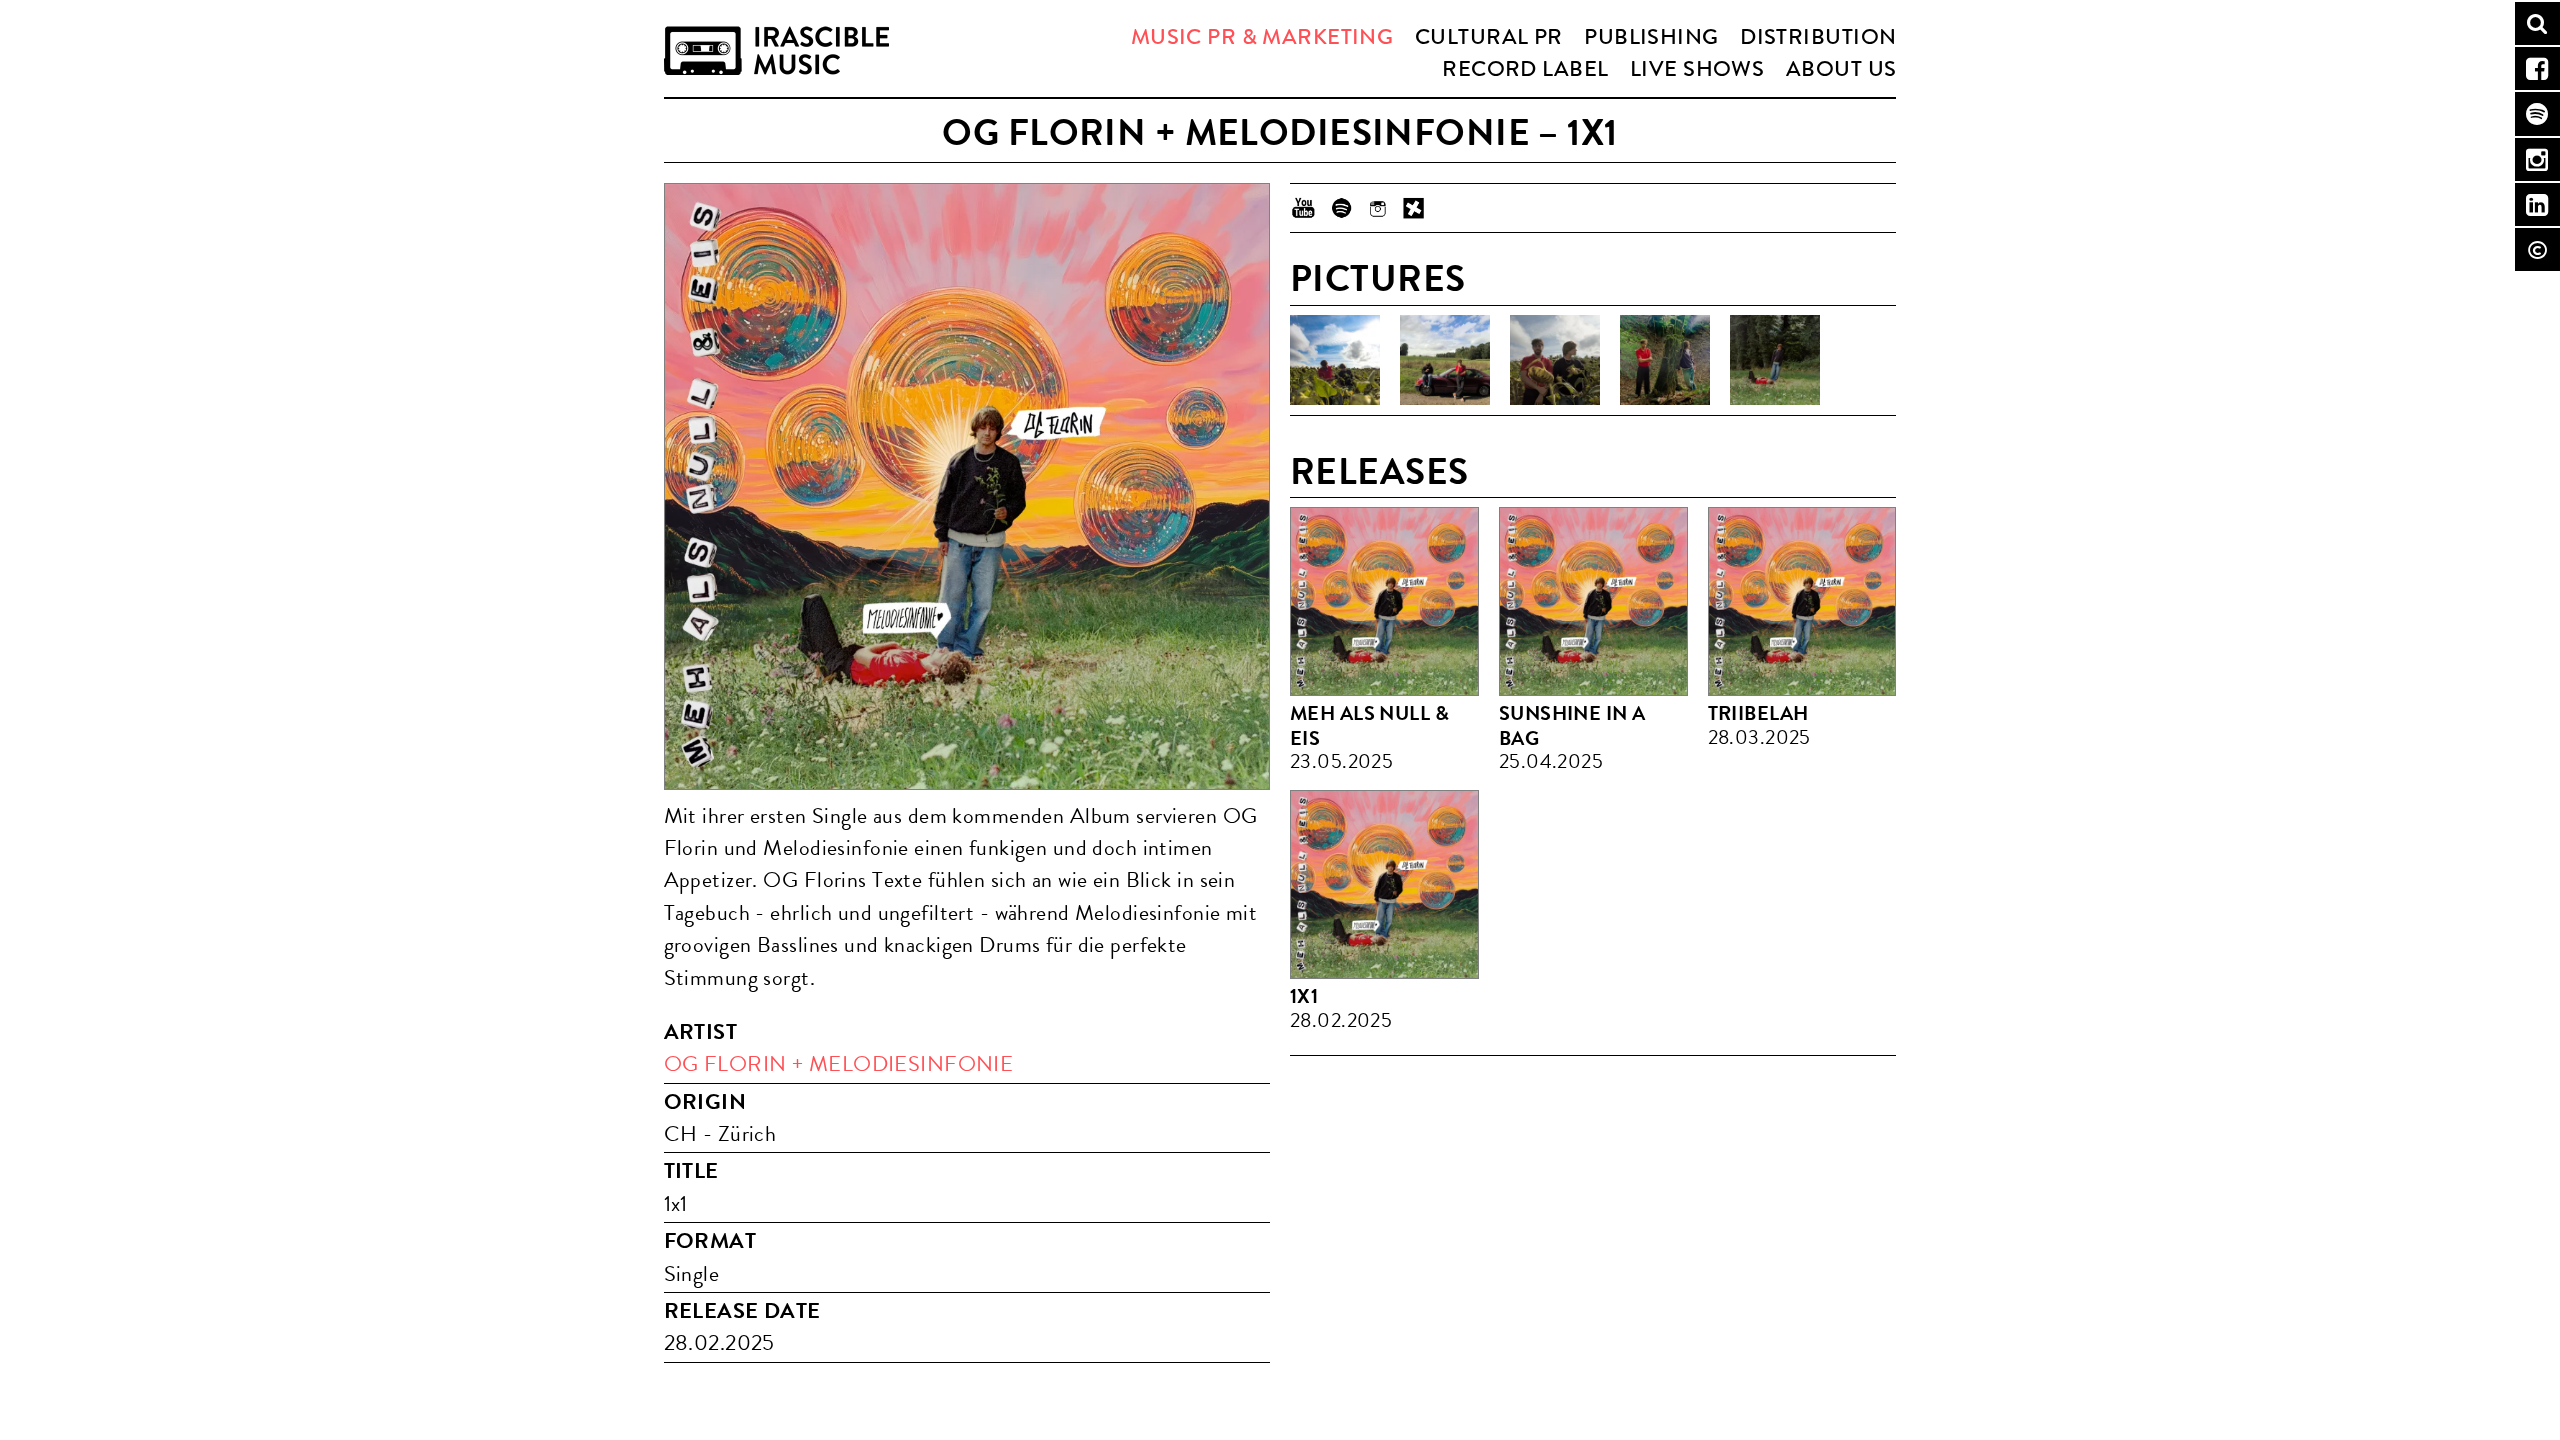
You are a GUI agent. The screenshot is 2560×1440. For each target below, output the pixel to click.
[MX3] (1414, 208)
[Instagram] (1377, 208)
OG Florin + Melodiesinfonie (839, 1064)
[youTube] (1303, 208)
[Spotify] (1340, 208)
